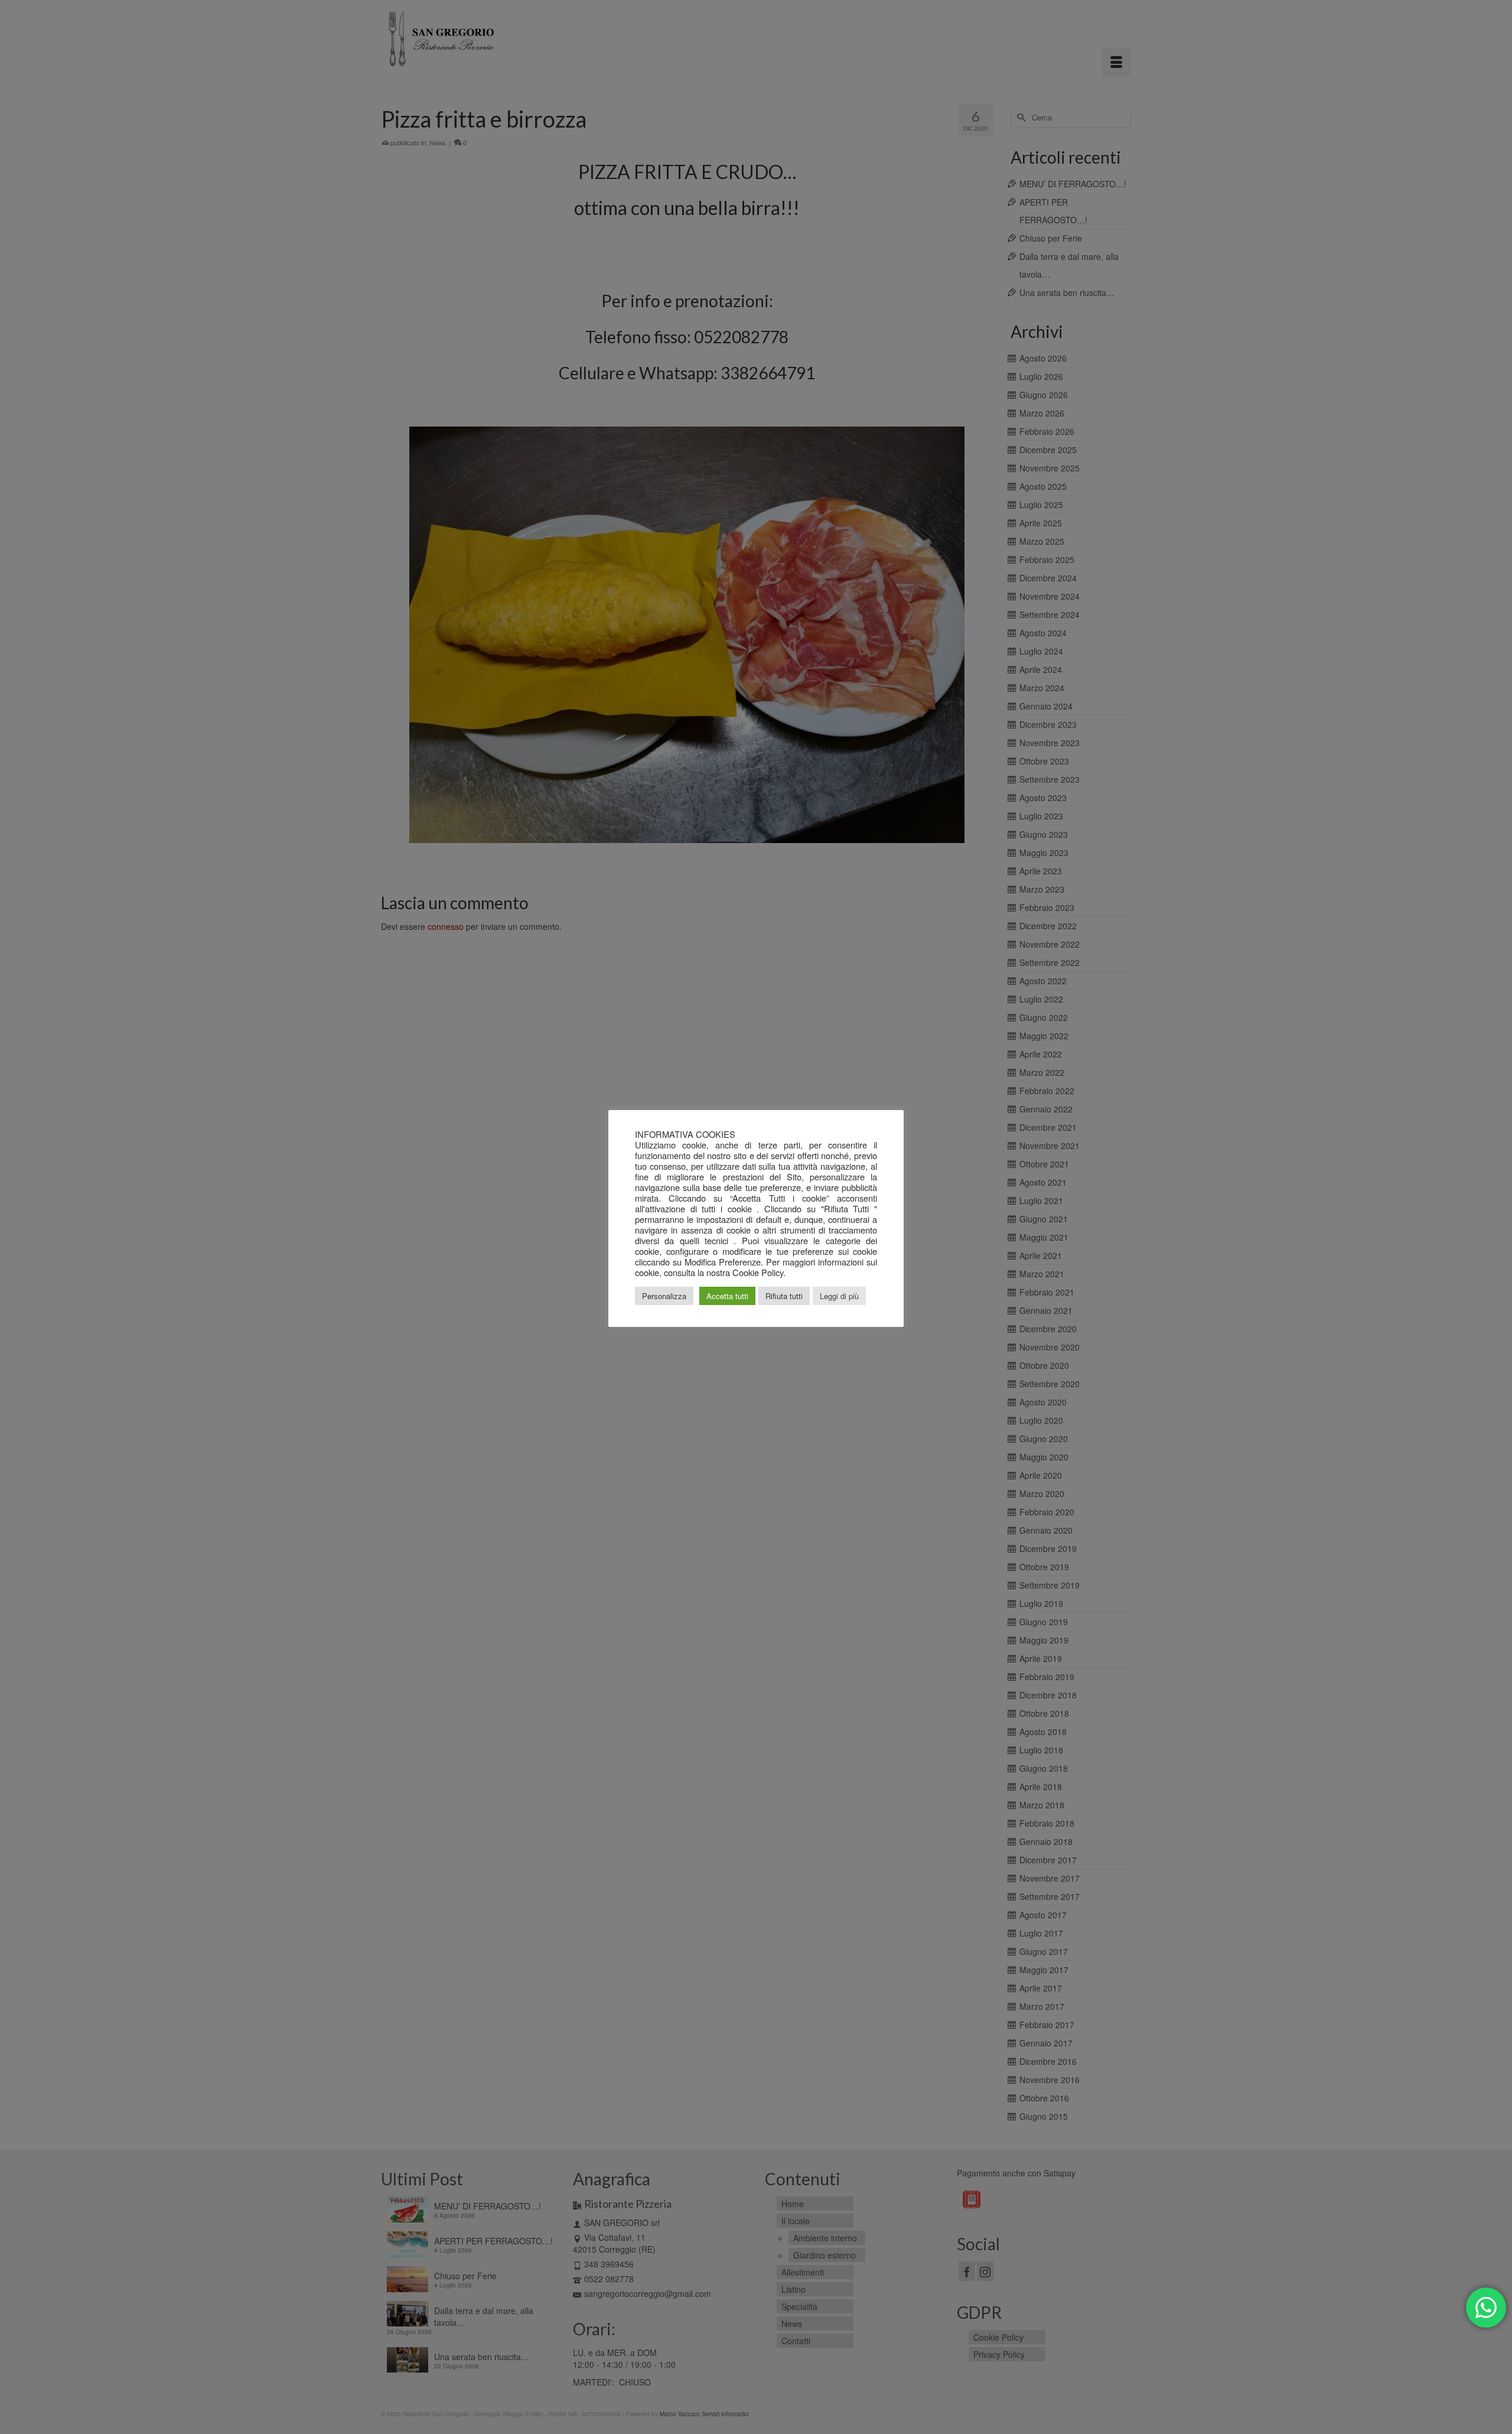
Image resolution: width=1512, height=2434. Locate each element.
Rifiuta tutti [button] (784, 1296)
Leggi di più (839, 1296)
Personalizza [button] (664, 1296)
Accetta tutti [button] (727, 1296)
